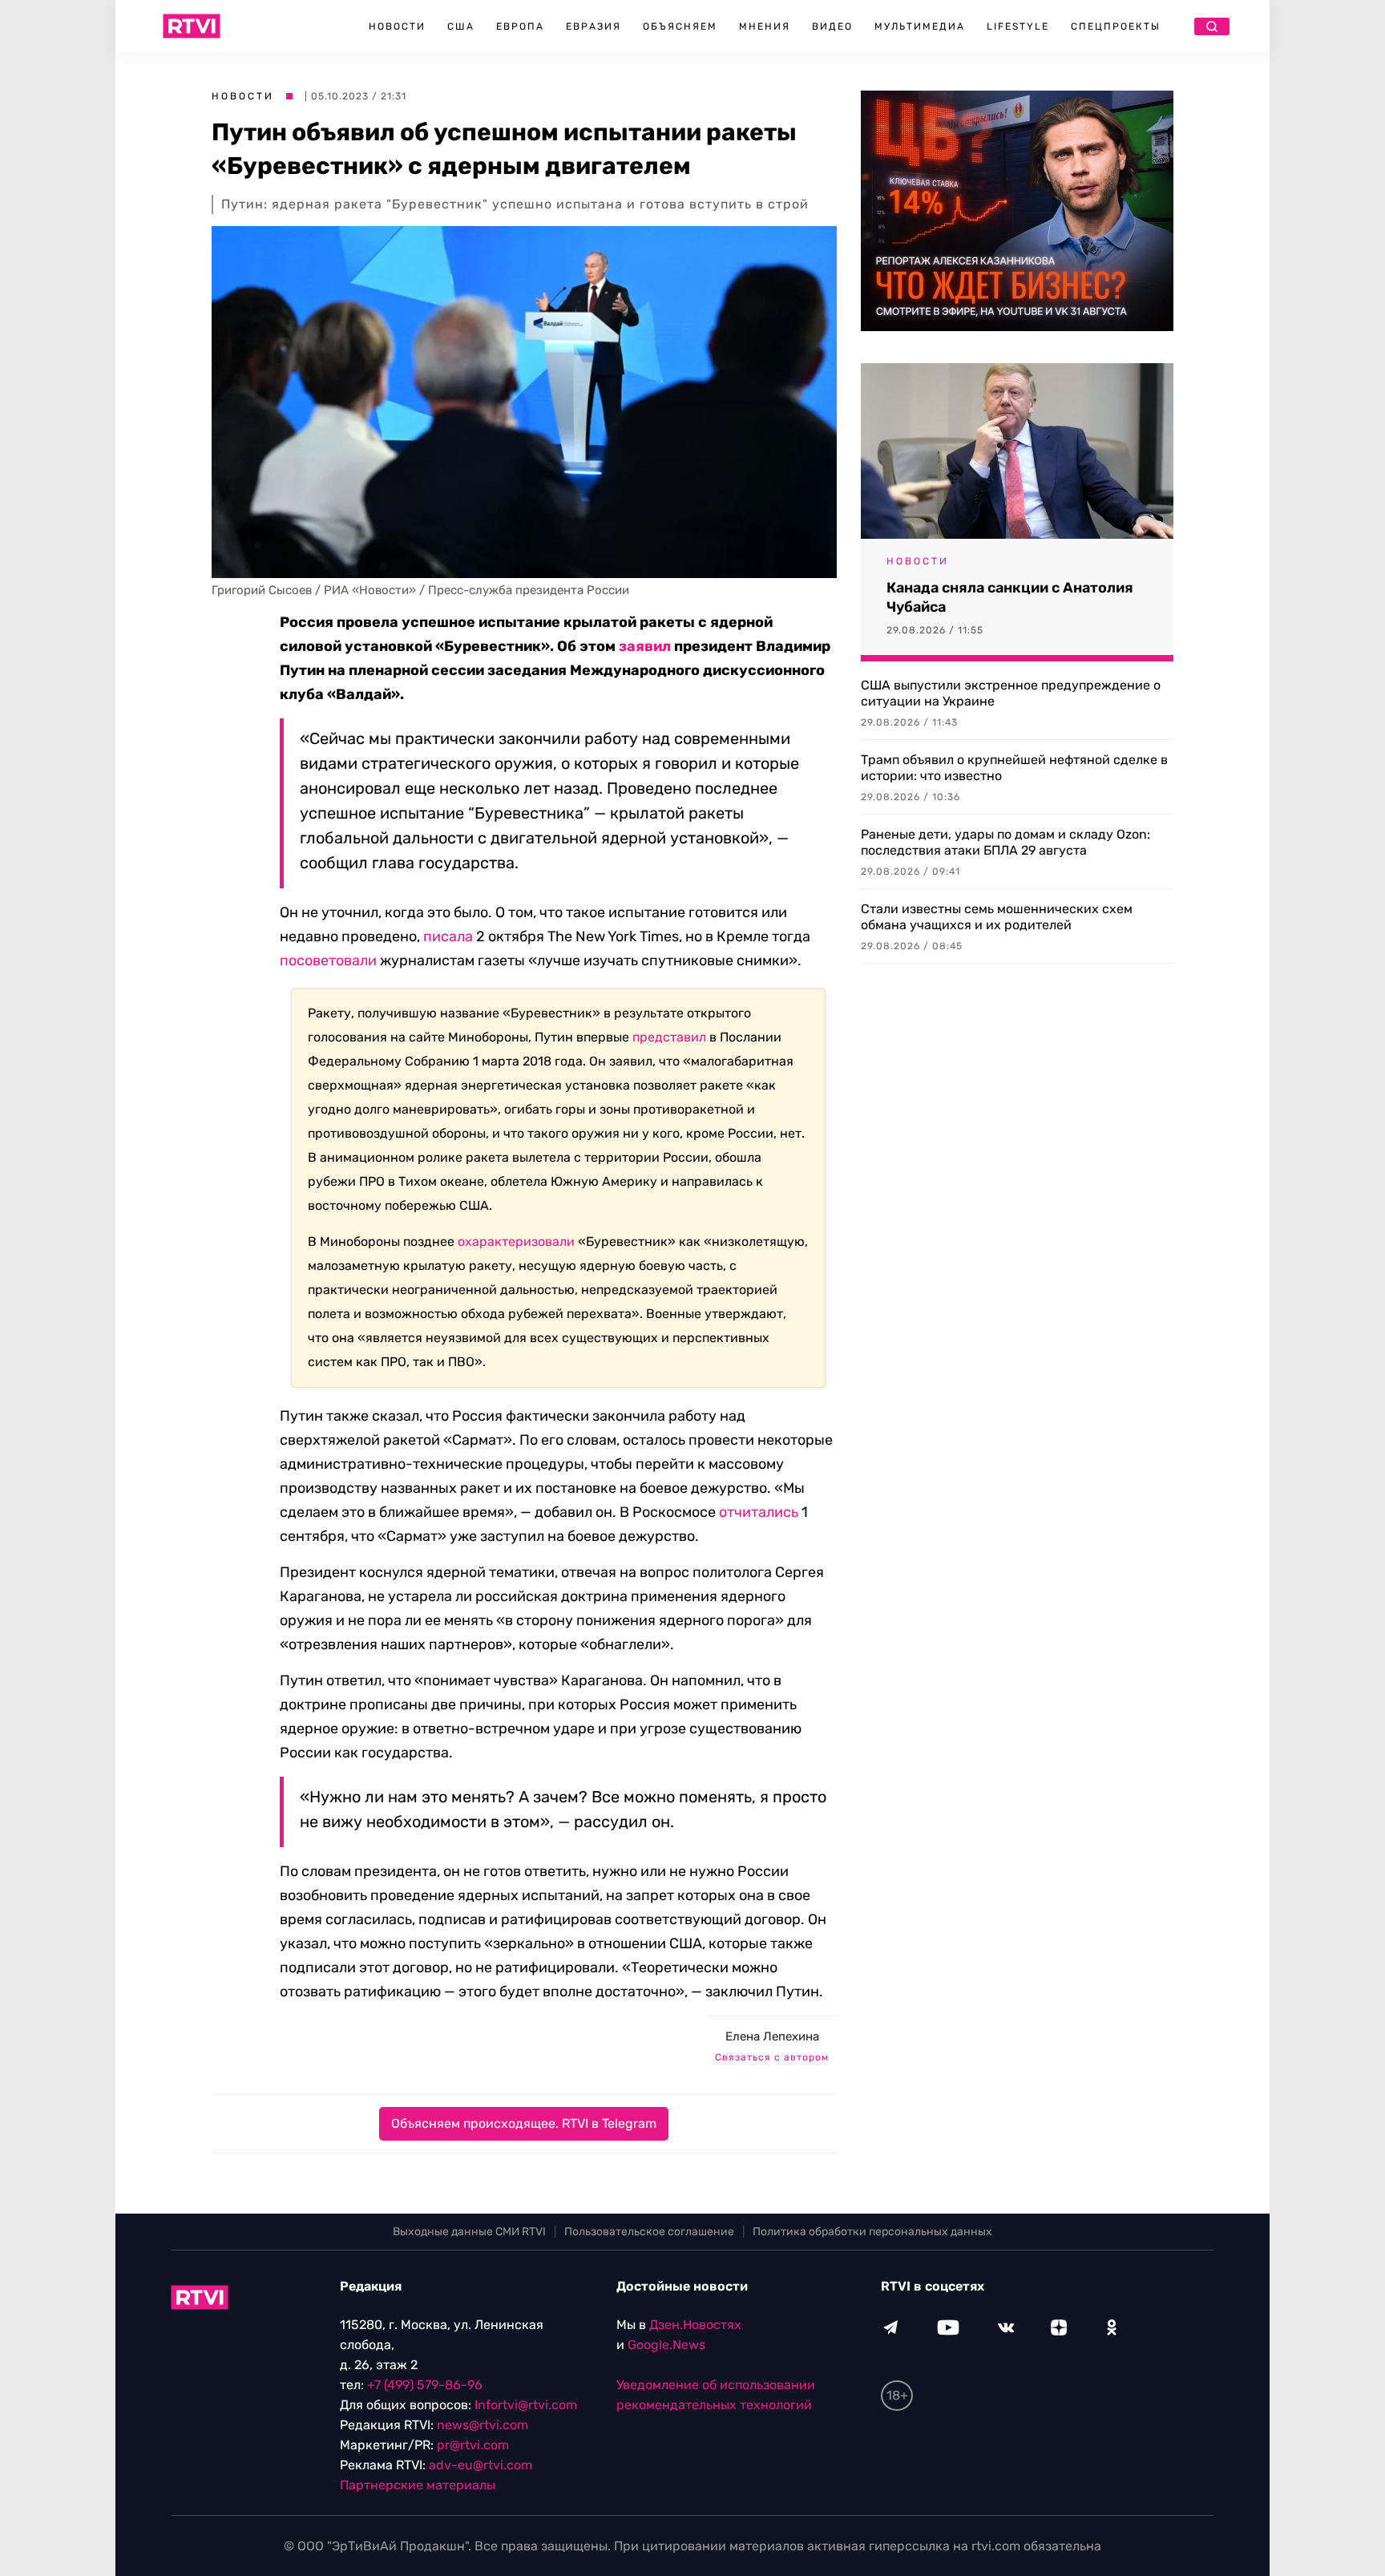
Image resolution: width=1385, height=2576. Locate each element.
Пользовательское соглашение (649, 2232)
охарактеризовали (516, 1241)
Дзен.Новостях (695, 2325)
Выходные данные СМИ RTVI (469, 2232)
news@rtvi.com (483, 2425)
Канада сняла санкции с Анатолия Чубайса (1010, 597)
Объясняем (680, 26)
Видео (832, 26)
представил (669, 1037)
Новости (397, 26)
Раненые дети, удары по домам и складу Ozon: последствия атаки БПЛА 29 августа (1005, 842)
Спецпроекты (1116, 26)
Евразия (594, 26)
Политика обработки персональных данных (872, 2232)
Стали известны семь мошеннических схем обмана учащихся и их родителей (997, 917)
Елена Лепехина (772, 2036)
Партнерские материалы (418, 2485)
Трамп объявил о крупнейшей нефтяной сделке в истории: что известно (1014, 768)
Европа (520, 26)
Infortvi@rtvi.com (526, 2405)
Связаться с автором (772, 2057)
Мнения (765, 26)
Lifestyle (1018, 26)
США (461, 26)
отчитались (759, 1512)
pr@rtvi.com (473, 2445)
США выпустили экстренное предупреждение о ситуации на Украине (1011, 693)
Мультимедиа (920, 26)
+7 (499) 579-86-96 (425, 2385)
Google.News (666, 2345)
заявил (645, 646)
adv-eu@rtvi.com (481, 2465)
